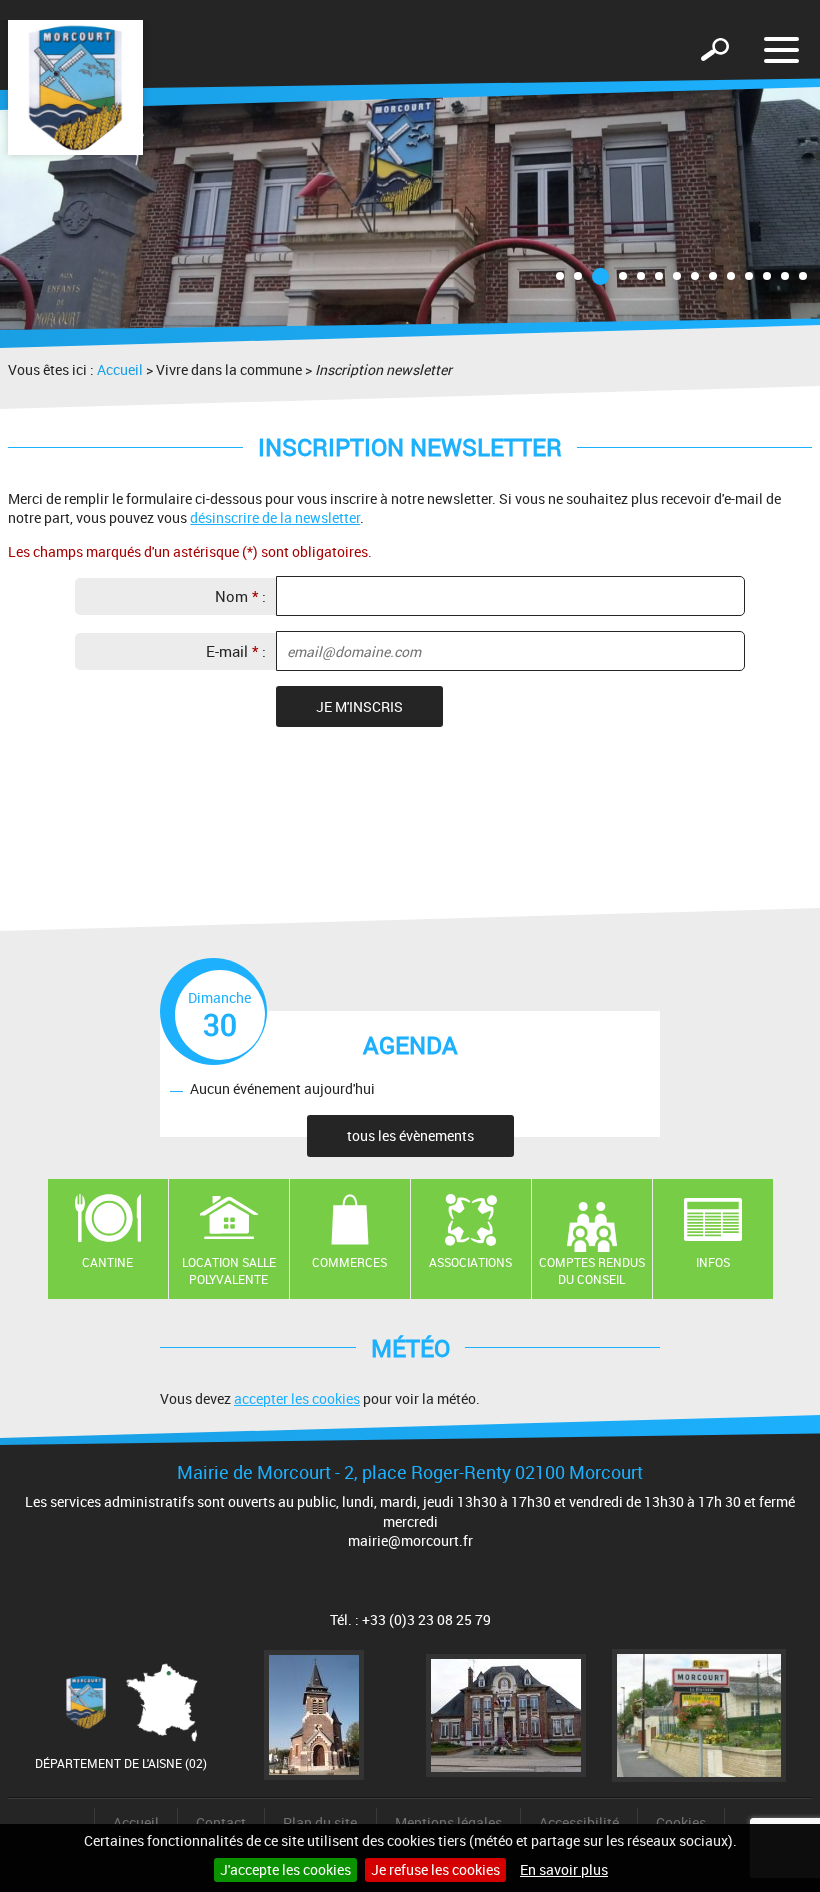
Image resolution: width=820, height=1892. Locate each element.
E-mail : (236, 651)
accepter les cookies (297, 1398)
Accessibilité (579, 1822)
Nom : (240, 596)
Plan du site (320, 1822)
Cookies (681, 1822)
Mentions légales (448, 1822)
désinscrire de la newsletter (275, 517)
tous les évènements (410, 1135)
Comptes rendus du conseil (592, 1270)
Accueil (120, 369)
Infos (713, 1262)
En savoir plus (564, 1869)
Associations (470, 1262)
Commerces (349, 1262)
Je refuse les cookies (435, 1869)
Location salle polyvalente (229, 1270)
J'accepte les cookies (285, 1869)
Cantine (107, 1262)
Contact (221, 1822)
